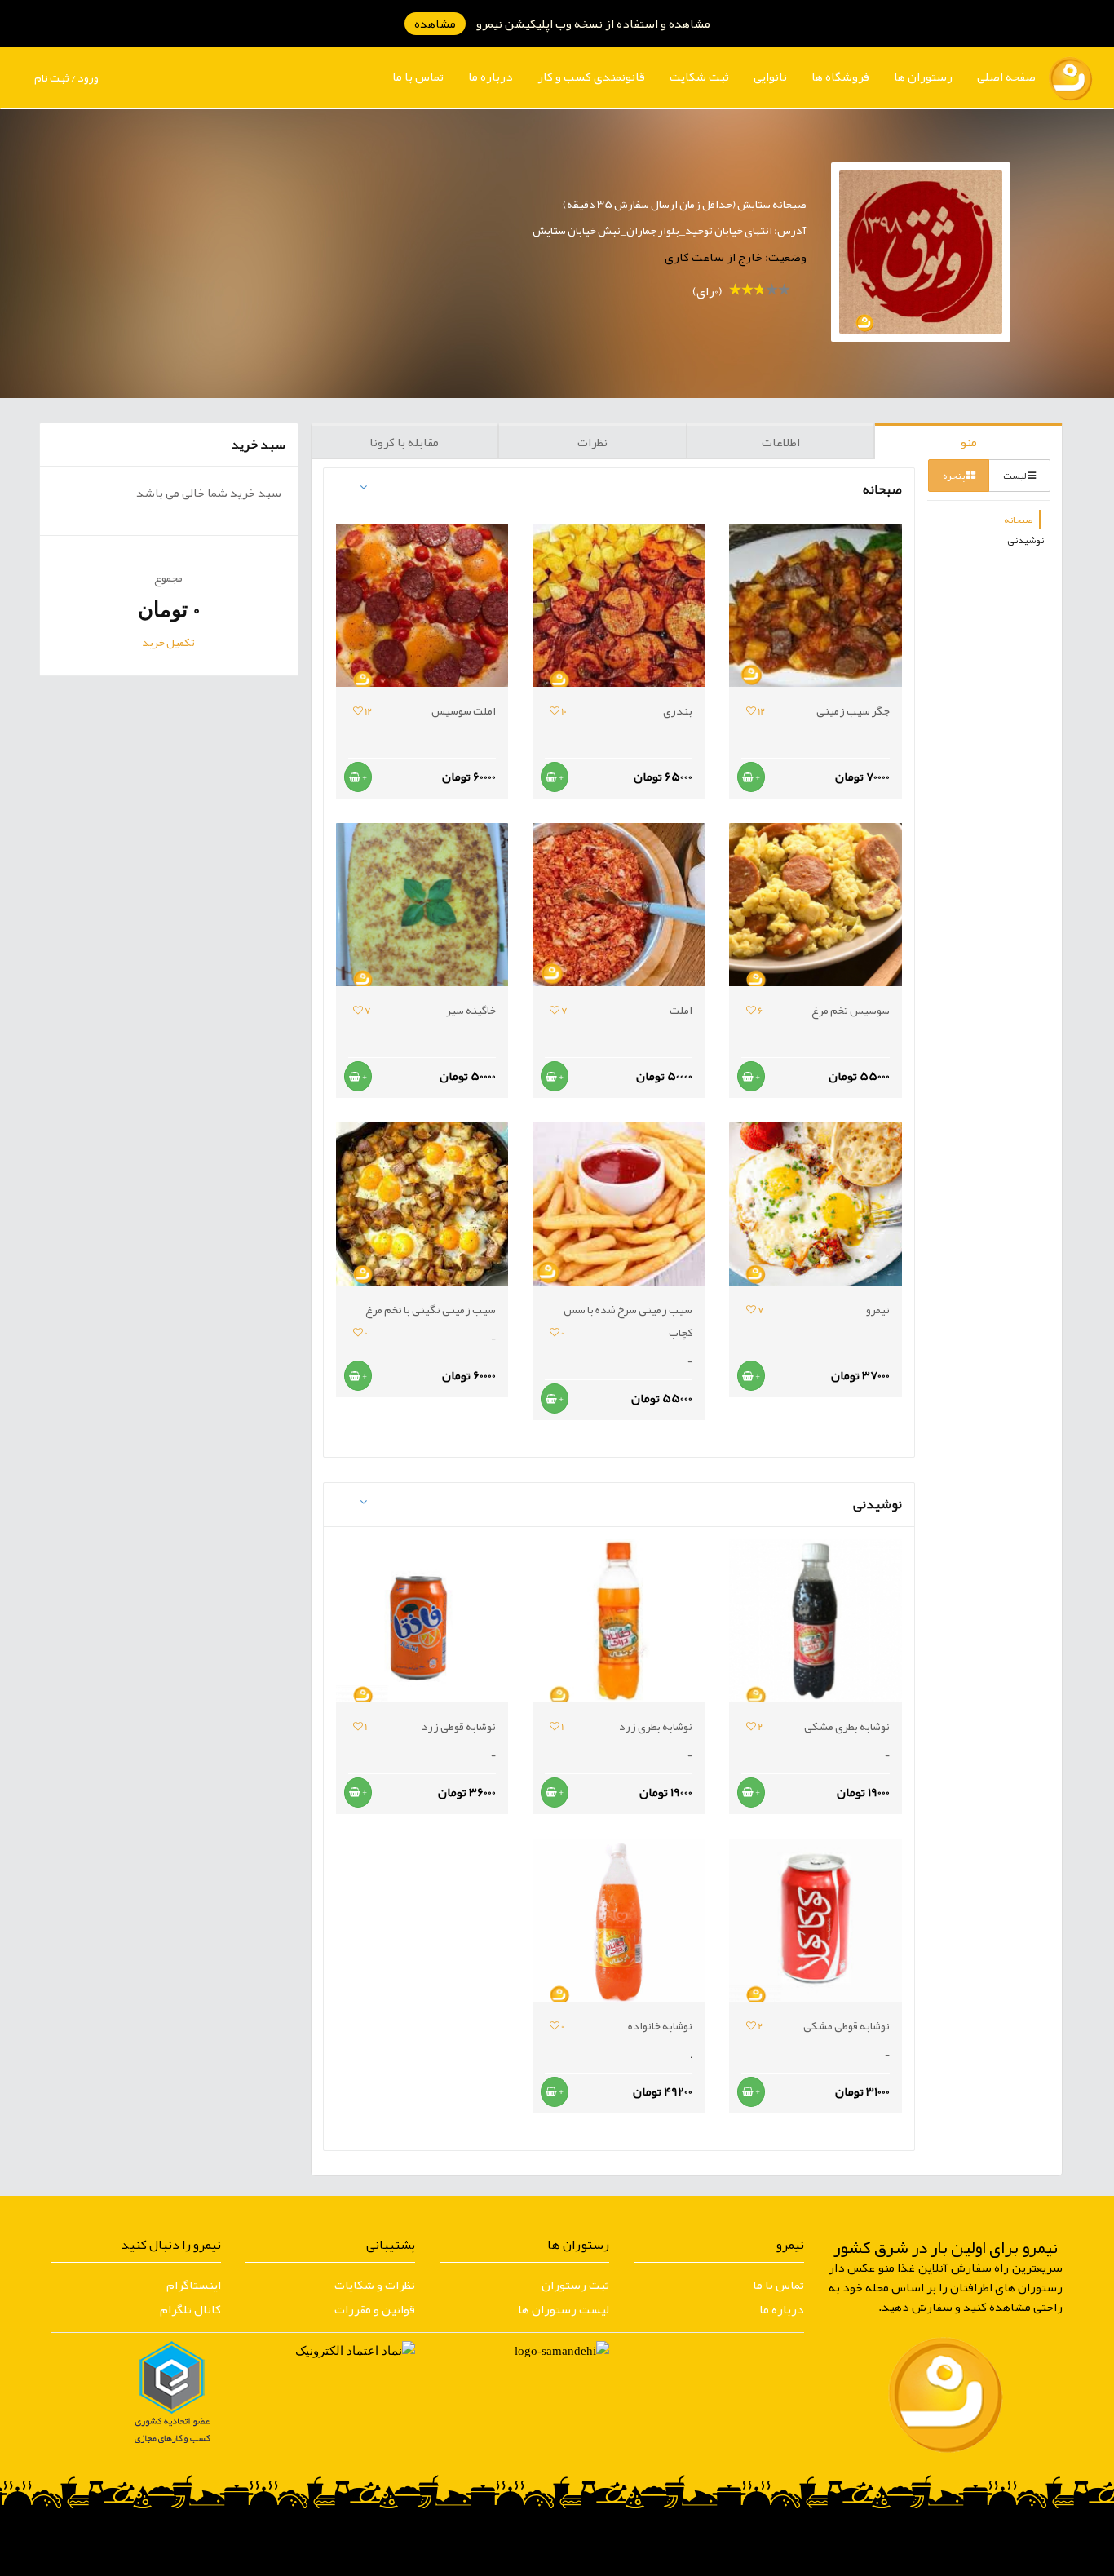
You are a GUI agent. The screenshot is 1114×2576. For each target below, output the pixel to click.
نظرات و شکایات (375, 2285)
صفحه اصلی (1006, 77)
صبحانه (1018, 520)
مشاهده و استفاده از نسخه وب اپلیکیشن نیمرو (562, 24)
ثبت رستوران (575, 2285)
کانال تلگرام (190, 2309)
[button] (923, 77)
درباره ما (491, 77)
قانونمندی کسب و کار (591, 77)
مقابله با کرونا (404, 442)
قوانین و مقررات (375, 2309)
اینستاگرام (194, 2285)
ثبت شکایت (699, 77)
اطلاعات (781, 442)
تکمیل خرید (168, 642)
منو (969, 442)
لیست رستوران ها (564, 2309)
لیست (1015, 476)
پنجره (955, 476)
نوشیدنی (1026, 540)
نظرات (592, 442)
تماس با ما (418, 77)
